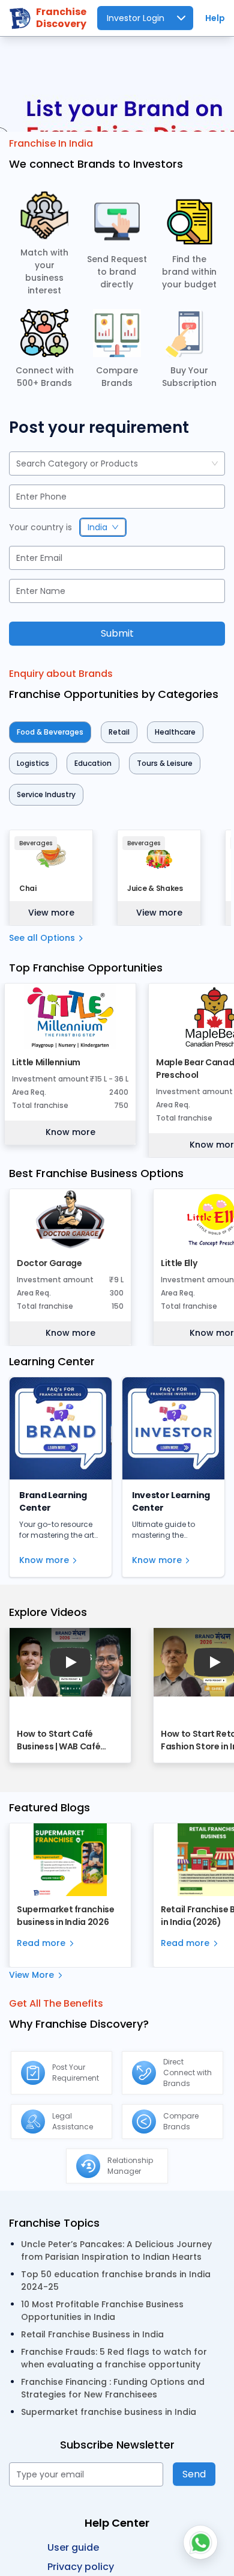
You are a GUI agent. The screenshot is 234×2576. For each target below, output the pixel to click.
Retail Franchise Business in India (92, 2334)
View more (51, 913)
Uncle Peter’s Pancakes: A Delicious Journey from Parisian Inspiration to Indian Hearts (116, 2250)
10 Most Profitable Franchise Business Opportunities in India (102, 2311)
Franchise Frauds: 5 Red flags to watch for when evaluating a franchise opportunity (114, 2358)
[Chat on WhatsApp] (200, 2542)
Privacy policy (81, 2567)
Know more (70, 1132)
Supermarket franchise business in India (109, 2412)
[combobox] (17, 464)
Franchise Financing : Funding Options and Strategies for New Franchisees (113, 2388)
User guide (73, 2547)
